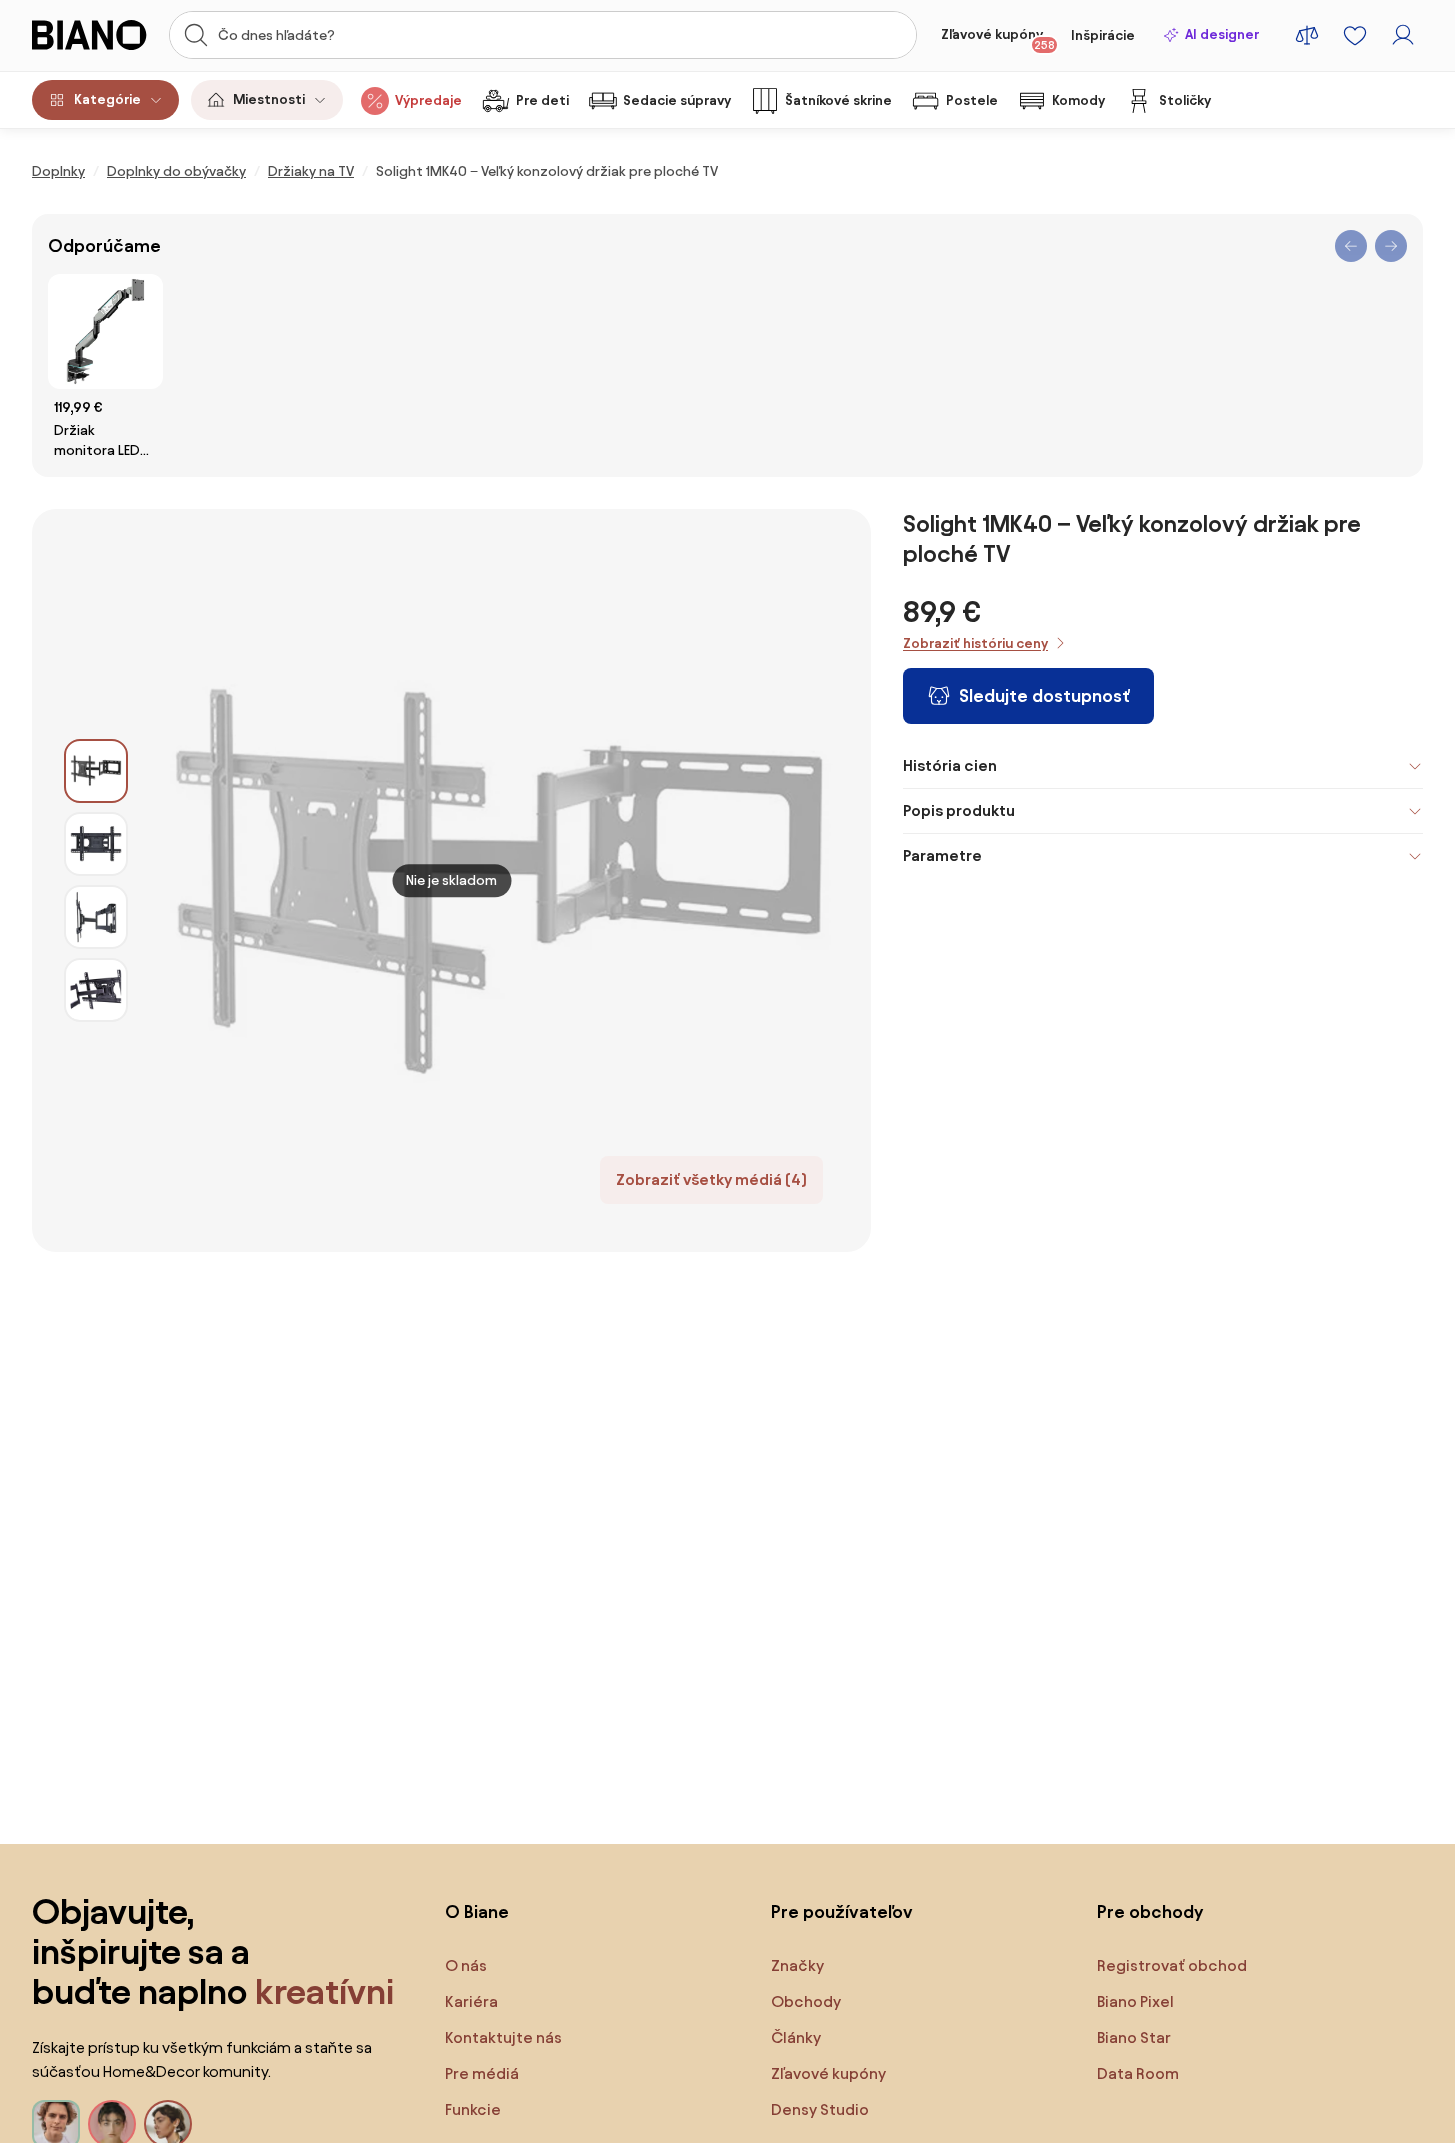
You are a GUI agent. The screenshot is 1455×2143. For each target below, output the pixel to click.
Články (796, 2037)
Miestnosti (269, 99)
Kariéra (471, 2001)
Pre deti (542, 100)
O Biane (477, 1911)
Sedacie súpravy (677, 100)
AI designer (1222, 34)
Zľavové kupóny (998, 39)
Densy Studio (820, 2109)
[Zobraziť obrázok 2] (96, 844)
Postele (972, 100)
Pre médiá (482, 2073)
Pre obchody (1150, 1911)
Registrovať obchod (1172, 1965)
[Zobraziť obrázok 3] (96, 917)
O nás (466, 1965)
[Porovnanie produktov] (1307, 35)
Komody (1078, 100)
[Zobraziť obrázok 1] (96, 771)
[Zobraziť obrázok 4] (96, 990)
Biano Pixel (1135, 2001)
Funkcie (473, 2109)
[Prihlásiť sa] (1403, 35)
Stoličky (1185, 100)
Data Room (1138, 2073)
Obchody (806, 2001)
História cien (950, 765)
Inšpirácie (1103, 35)
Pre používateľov (842, 1911)
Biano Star (1134, 2037)
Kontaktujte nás (503, 2037)
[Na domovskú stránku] (94, 35)
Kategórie (107, 99)
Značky (797, 1965)
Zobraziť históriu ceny (975, 643)
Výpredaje (428, 100)
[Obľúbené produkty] (1355, 35)
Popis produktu (959, 810)
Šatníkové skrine (838, 100)
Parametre (942, 855)
